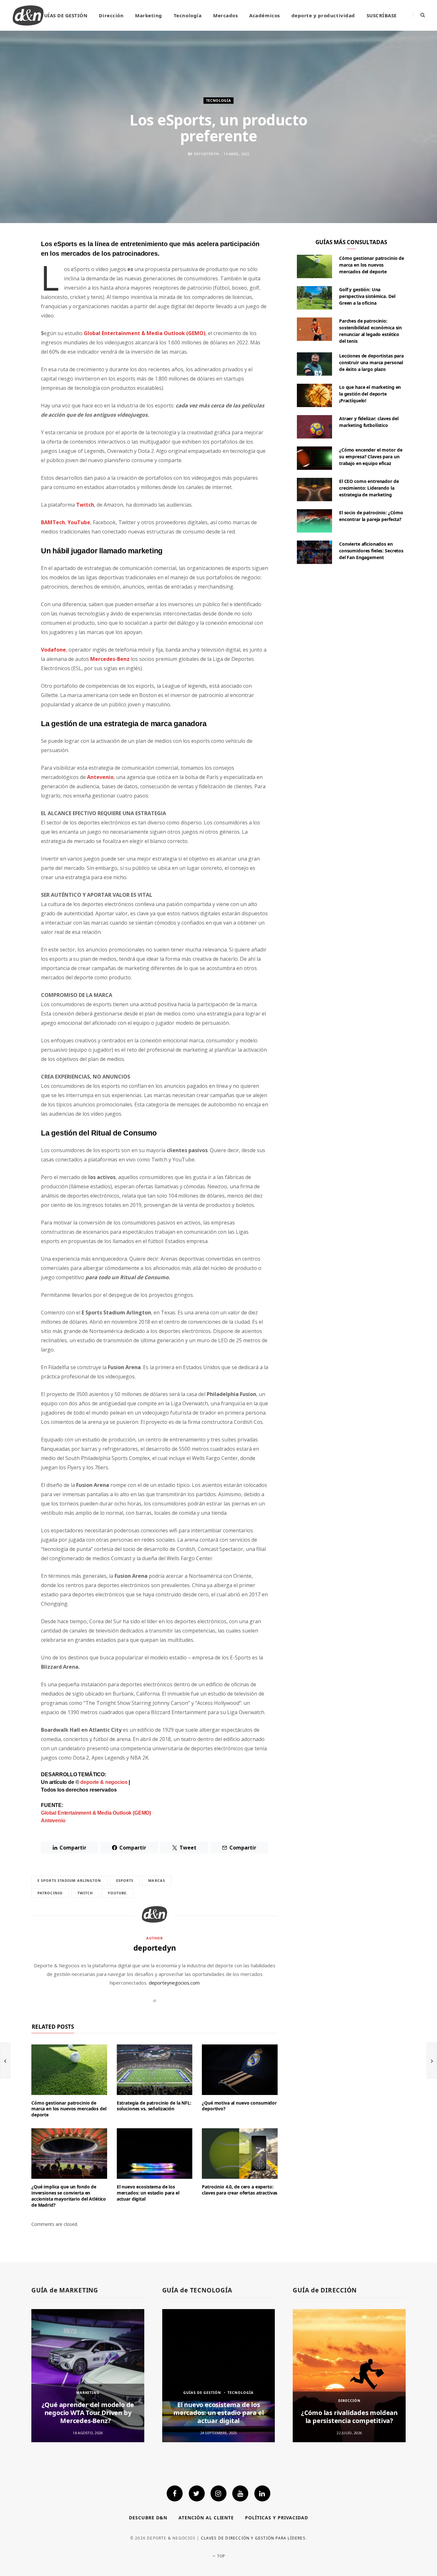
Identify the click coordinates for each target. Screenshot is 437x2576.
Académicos (264, 15)
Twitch (85, 505)
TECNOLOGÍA (219, 100)
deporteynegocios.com (174, 1983)
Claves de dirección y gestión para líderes (253, 2538)
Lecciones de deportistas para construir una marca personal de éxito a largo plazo (371, 362)
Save (18, 294)
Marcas (157, 1880)
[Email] (14, 304)
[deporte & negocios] (28, 15)
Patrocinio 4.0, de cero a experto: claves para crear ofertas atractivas (240, 2190)
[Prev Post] (5, 2060)
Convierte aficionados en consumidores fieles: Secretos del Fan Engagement (371, 551)
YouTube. (118, 1893)
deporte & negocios (104, 1782)
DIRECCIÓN (349, 2400)
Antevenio (100, 777)
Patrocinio (50, 1893)
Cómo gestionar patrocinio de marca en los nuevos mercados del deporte (69, 2109)
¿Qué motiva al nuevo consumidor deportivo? (239, 2106)
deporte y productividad (323, 15)
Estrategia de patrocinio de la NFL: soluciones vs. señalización (154, 2106)
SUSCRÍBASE (382, 15)
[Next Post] (432, 2060)
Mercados (225, 15)
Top (220, 2556)
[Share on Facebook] (14, 263)
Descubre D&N (148, 2518)
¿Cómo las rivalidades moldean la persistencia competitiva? (349, 2417)
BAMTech (53, 522)
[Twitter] (197, 2493)
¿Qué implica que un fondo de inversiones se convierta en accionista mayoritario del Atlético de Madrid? (69, 2196)
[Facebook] (175, 2493)
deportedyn (206, 154)
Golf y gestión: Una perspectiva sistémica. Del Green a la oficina (367, 296)
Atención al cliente (206, 2518)
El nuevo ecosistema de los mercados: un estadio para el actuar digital (148, 2193)
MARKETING (88, 2392)
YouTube (79, 522)
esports (125, 1880)
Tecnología (188, 15)
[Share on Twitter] (14, 279)
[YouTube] (240, 2493)
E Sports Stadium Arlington (69, 1880)
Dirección (111, 15)
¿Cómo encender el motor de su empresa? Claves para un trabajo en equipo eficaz (371, 457)
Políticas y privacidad (277, 2518)
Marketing (149, 15)
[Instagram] (219, 2493)
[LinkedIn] (14, 320)
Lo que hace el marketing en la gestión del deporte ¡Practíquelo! (370, 394)
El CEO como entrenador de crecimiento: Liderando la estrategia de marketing (369, 488)
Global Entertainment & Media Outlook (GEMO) (96, 1813)
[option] (88, 2375)
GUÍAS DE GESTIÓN (64, 15)
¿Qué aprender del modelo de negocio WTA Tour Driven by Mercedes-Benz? (88, 2413)
